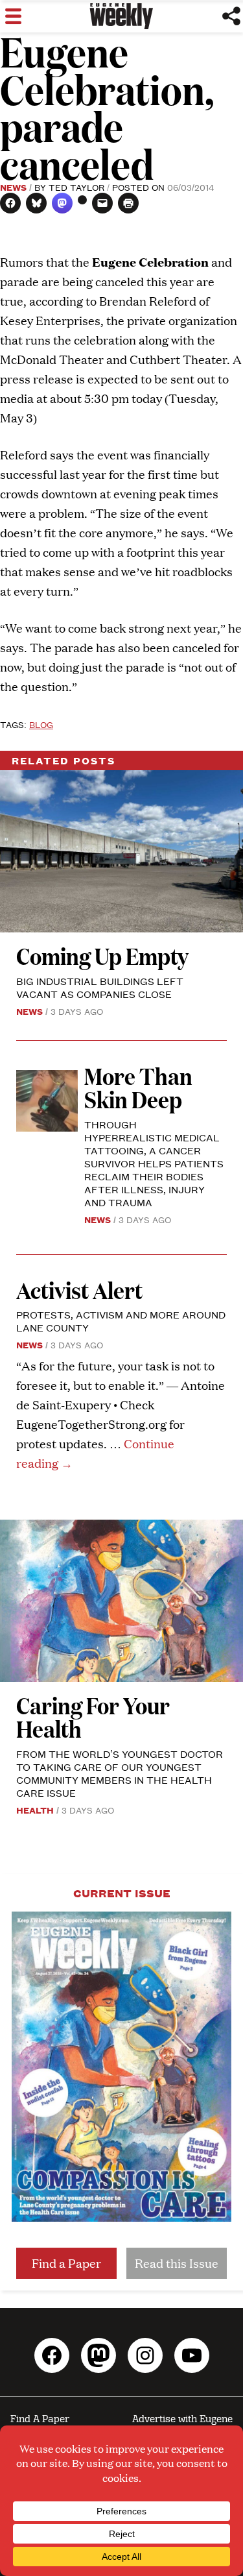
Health (35, 1810)
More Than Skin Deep (138, 1087)
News (13, 187)
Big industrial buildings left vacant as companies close (100, 987)
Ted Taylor (76, 187)
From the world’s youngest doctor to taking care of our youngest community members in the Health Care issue (120, 1773)
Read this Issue (177, 2263)
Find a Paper (66, 2263)
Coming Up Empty (102, 955)
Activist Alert (79, 1290)
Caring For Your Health (93, 1717)
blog (41, 724)
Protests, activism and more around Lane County (121, 1321)
